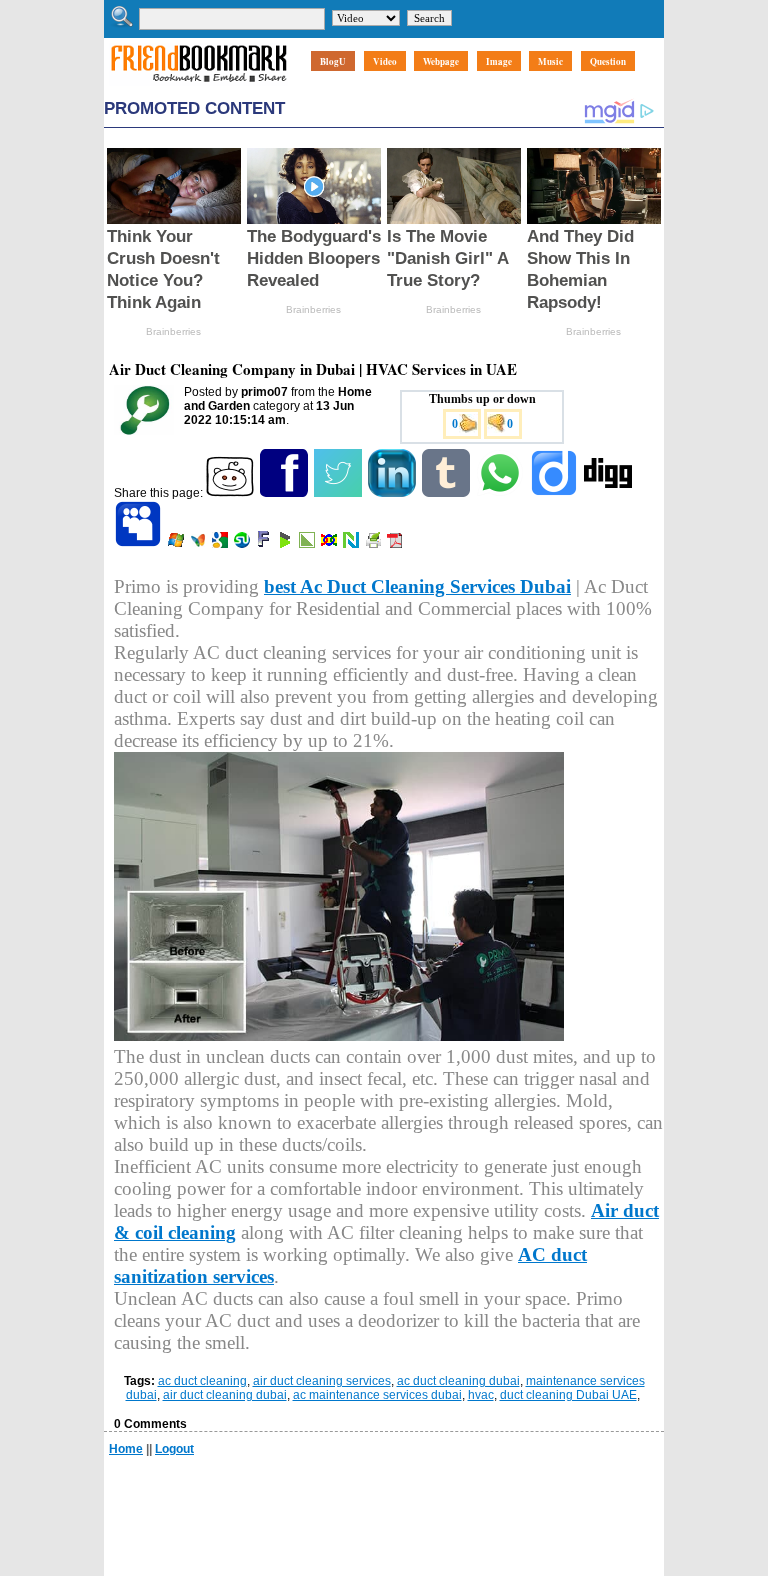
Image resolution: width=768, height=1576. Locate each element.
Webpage (441, 61)
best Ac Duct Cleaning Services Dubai (417, 586)
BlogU (333, 61)
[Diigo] (555, 493)
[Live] (177, 544)
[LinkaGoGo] (330, 544)
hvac (481, 1395)
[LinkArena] (308, 544)
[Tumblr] (447, 493)
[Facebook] (285, 493)
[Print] (374, 544)
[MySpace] (139, 544)
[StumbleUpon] (243, 544)
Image (499, 61)
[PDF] (396, 544)
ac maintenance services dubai (377, 1395)
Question (608, 61)
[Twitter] (339, 493)
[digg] (609, 493)
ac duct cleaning (202, 1381)
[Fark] (265, 544)
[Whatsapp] (501, 493)
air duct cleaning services (322, 1381)
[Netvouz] (352, 544)
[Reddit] (231, 493)
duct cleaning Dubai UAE (568, 1395)
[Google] (221, 544)
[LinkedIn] (393, 493)
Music (550, 61)
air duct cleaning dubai (225, 1395)
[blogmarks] (286, 544)
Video (385, 61)
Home (126, 1449)
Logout (174, 1449)
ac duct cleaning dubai (458, 1381)
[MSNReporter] (199, 544)
